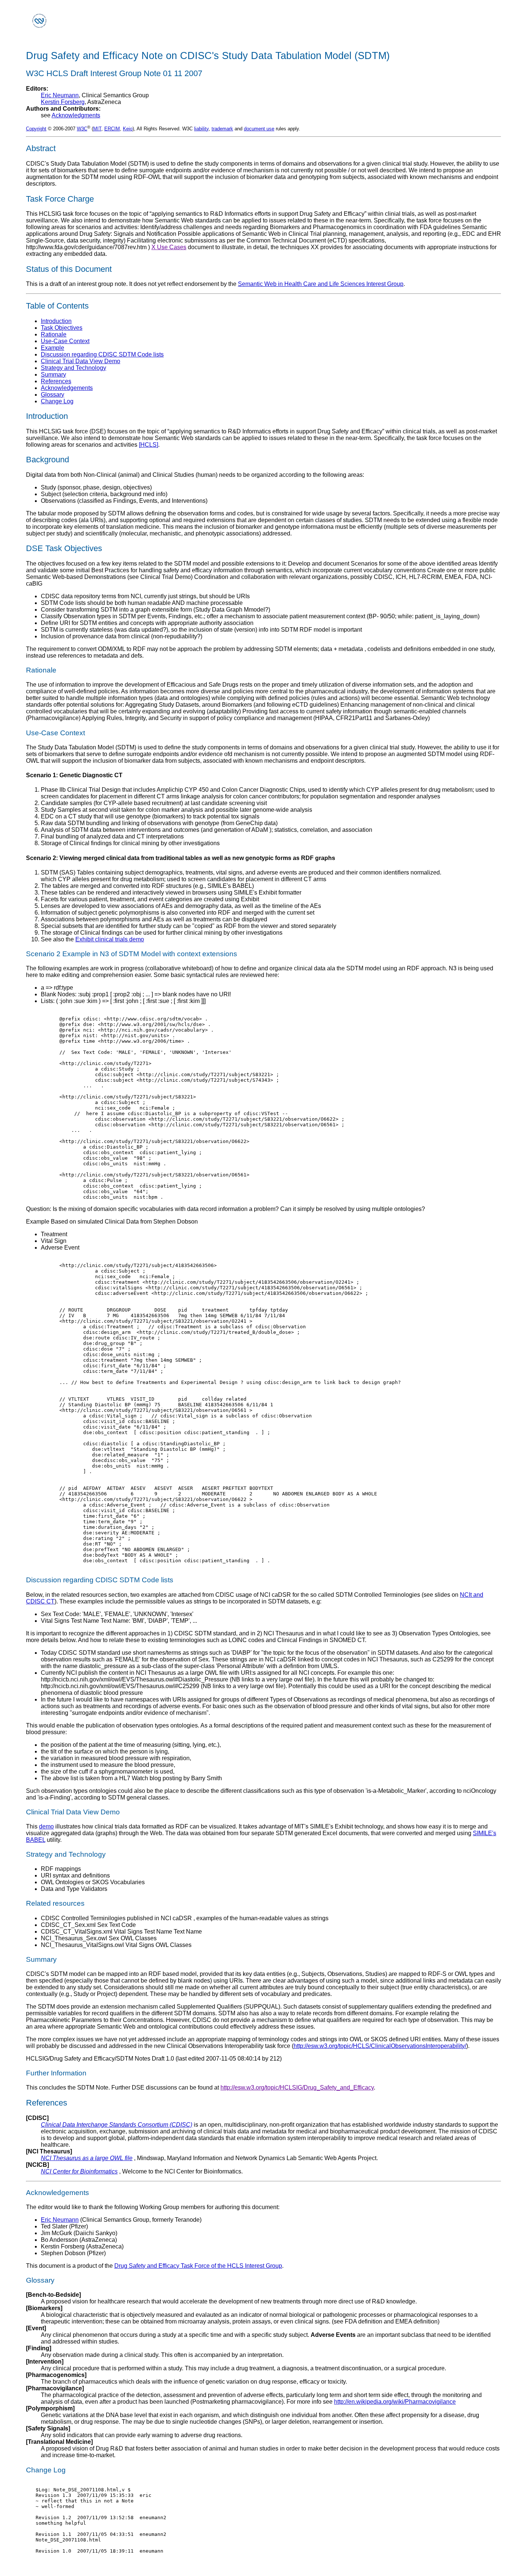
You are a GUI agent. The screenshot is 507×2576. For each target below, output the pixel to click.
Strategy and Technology (73, 368)
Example (53, 348)
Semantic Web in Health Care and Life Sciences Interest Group (321, 284)
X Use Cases (169, 247)
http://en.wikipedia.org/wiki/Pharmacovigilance (395, 2402)
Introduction (56, 321)
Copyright (36, 129)
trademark (222, 129)
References (56, 381)
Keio (128, 129)
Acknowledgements (67, 388)
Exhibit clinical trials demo (110, 939)
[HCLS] (148, 445)
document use (259, 129)
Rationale (54, 334)
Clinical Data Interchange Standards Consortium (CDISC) (117, 2125)
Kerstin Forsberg (63, 102)
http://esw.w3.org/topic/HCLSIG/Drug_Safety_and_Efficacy (297, 2087)
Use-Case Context (65, 341)
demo (46, 1826)
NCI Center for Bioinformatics (79, 2171)
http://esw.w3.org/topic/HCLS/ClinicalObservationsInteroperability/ (380, 2046)
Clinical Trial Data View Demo (81, 361)
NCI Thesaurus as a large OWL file (87, 2158)
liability (201, 129)
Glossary (53, 395)
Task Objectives (62, 328)
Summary (53, 374)
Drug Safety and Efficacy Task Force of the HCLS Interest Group (198, 2266)
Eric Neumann (60, 95)
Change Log (57, 401)
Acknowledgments (76, 115)
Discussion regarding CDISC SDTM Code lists (102, 354)
